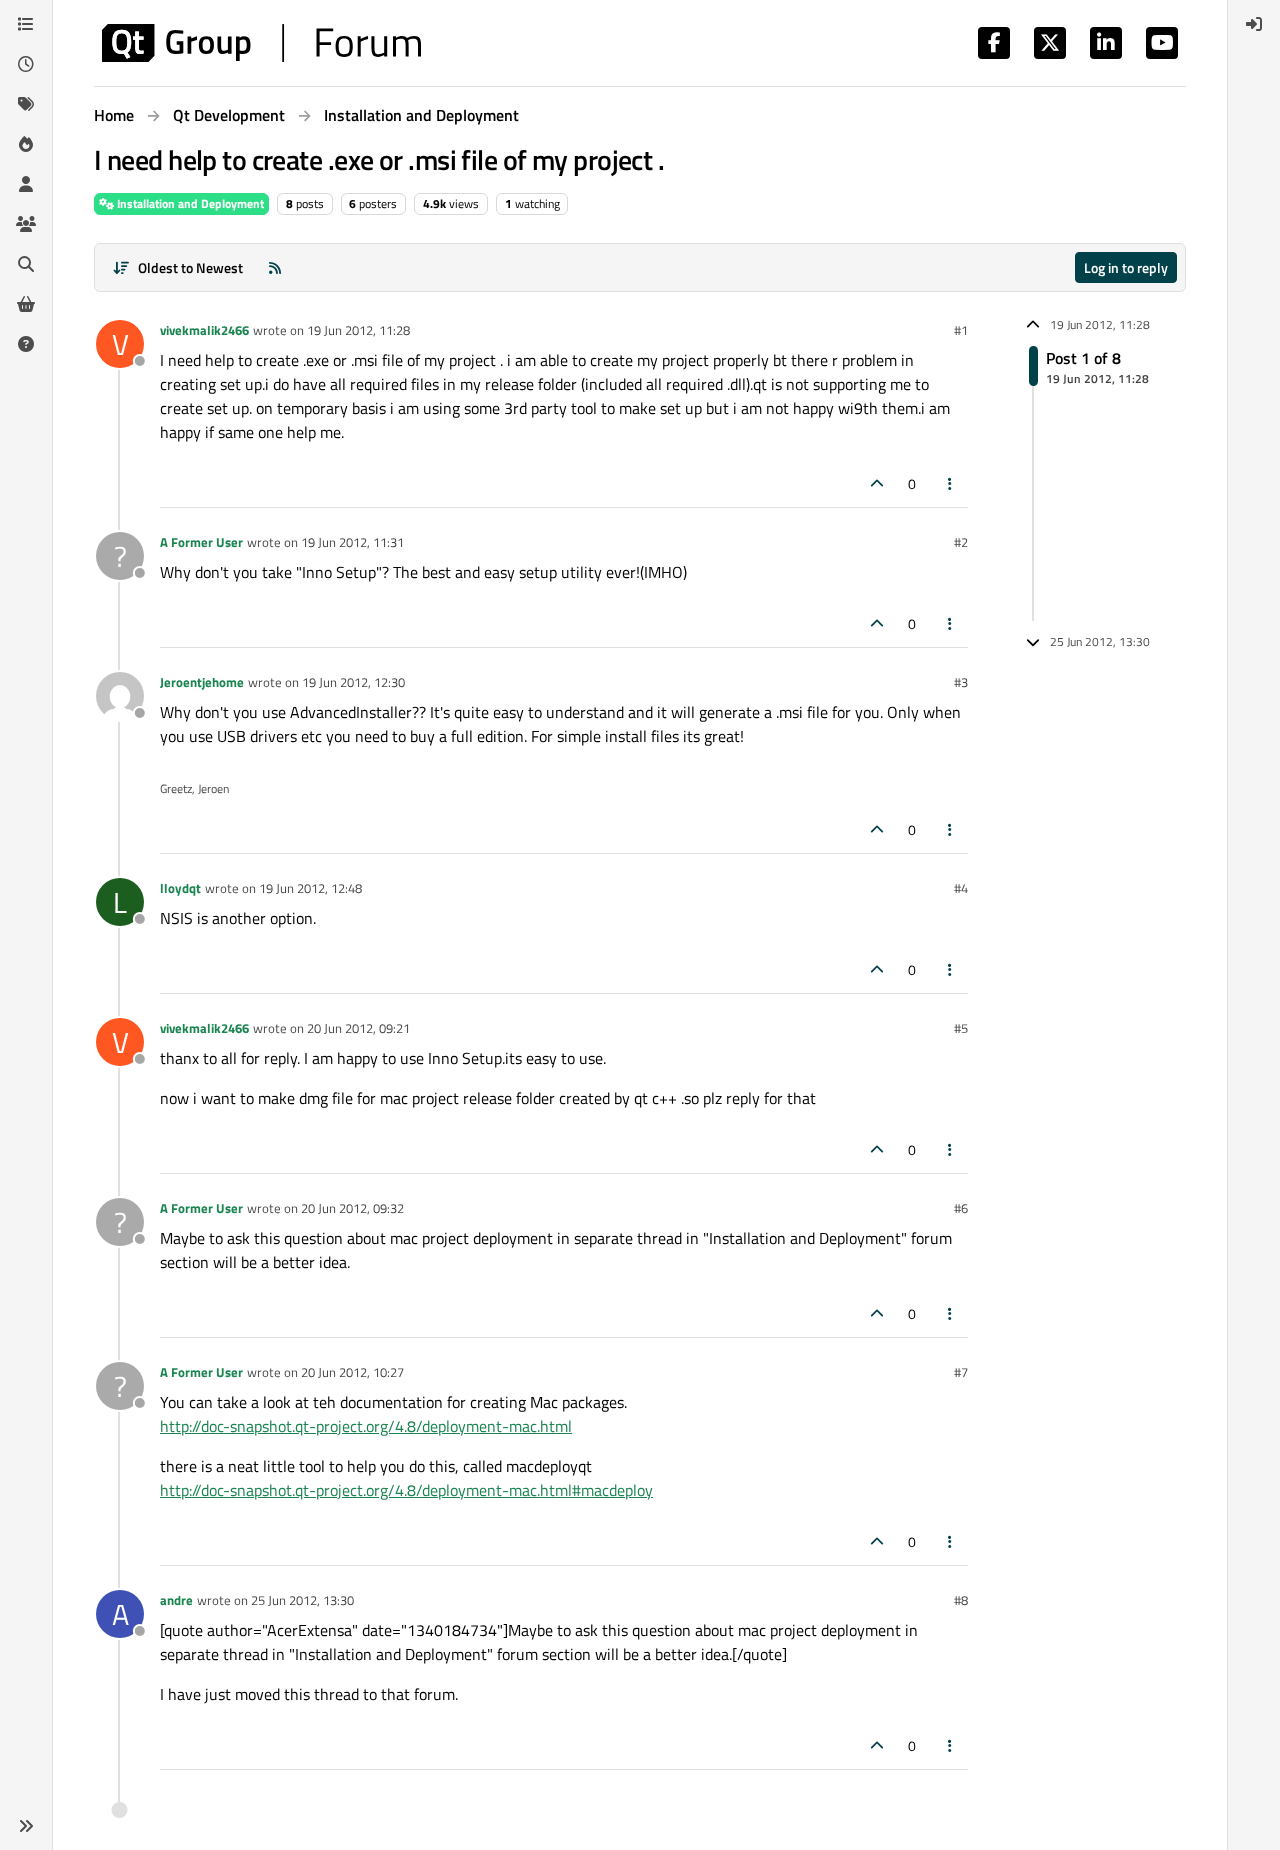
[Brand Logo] (261, 43)
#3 (961, 682)
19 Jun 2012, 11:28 (358, 330)
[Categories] (26, 24)
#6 (961, 1208)
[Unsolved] (26, 344)
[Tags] (26, 104)
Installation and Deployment (189, 203)
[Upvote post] (877, 483)
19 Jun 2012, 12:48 (310, 888)
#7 (961, 1372)
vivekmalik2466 (204, 330)
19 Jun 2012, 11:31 (352, 542)
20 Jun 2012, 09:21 (358, 1028)
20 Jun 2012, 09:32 (352, 1208)
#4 (961, 888)
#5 (961, 1028)
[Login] (1254, 24)
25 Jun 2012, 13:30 (302, 1600)
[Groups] (26, 224)
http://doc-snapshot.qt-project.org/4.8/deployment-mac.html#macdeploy (406, 1490)
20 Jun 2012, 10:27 (352, 1372)
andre (176, 1600)
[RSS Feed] (275, 267)
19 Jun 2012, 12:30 (353, 682)
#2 (961, 542)
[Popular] (26, 144)
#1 (961, 330)
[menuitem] (1254, 24)
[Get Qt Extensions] (26, 304)
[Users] (26, 184)
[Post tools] (951, 483)
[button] (26, 1826)
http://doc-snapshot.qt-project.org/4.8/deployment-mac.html (366, 1426)
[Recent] (26, 64)
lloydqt (180, 888)
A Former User (201, 542)
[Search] (26, 264)
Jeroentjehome (202, 682)
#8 (961, 1600)
